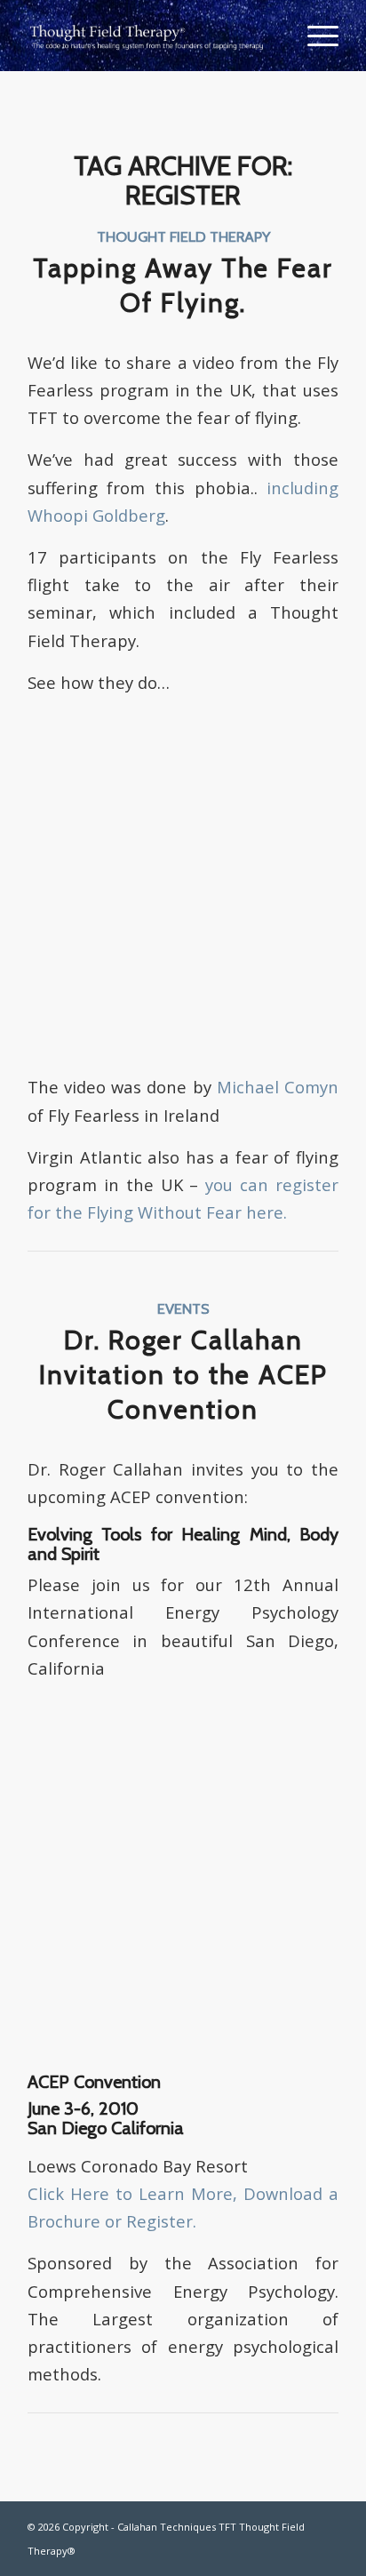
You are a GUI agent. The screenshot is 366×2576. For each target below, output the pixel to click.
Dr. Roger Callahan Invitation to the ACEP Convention (183, 1375)
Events (183, 1308)
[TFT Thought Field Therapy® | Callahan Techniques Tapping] (152, 36)
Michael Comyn (278, 1087)
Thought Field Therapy (183, 236)
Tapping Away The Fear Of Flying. (183, 285)
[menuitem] (314, 36)
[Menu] (314, 36)
